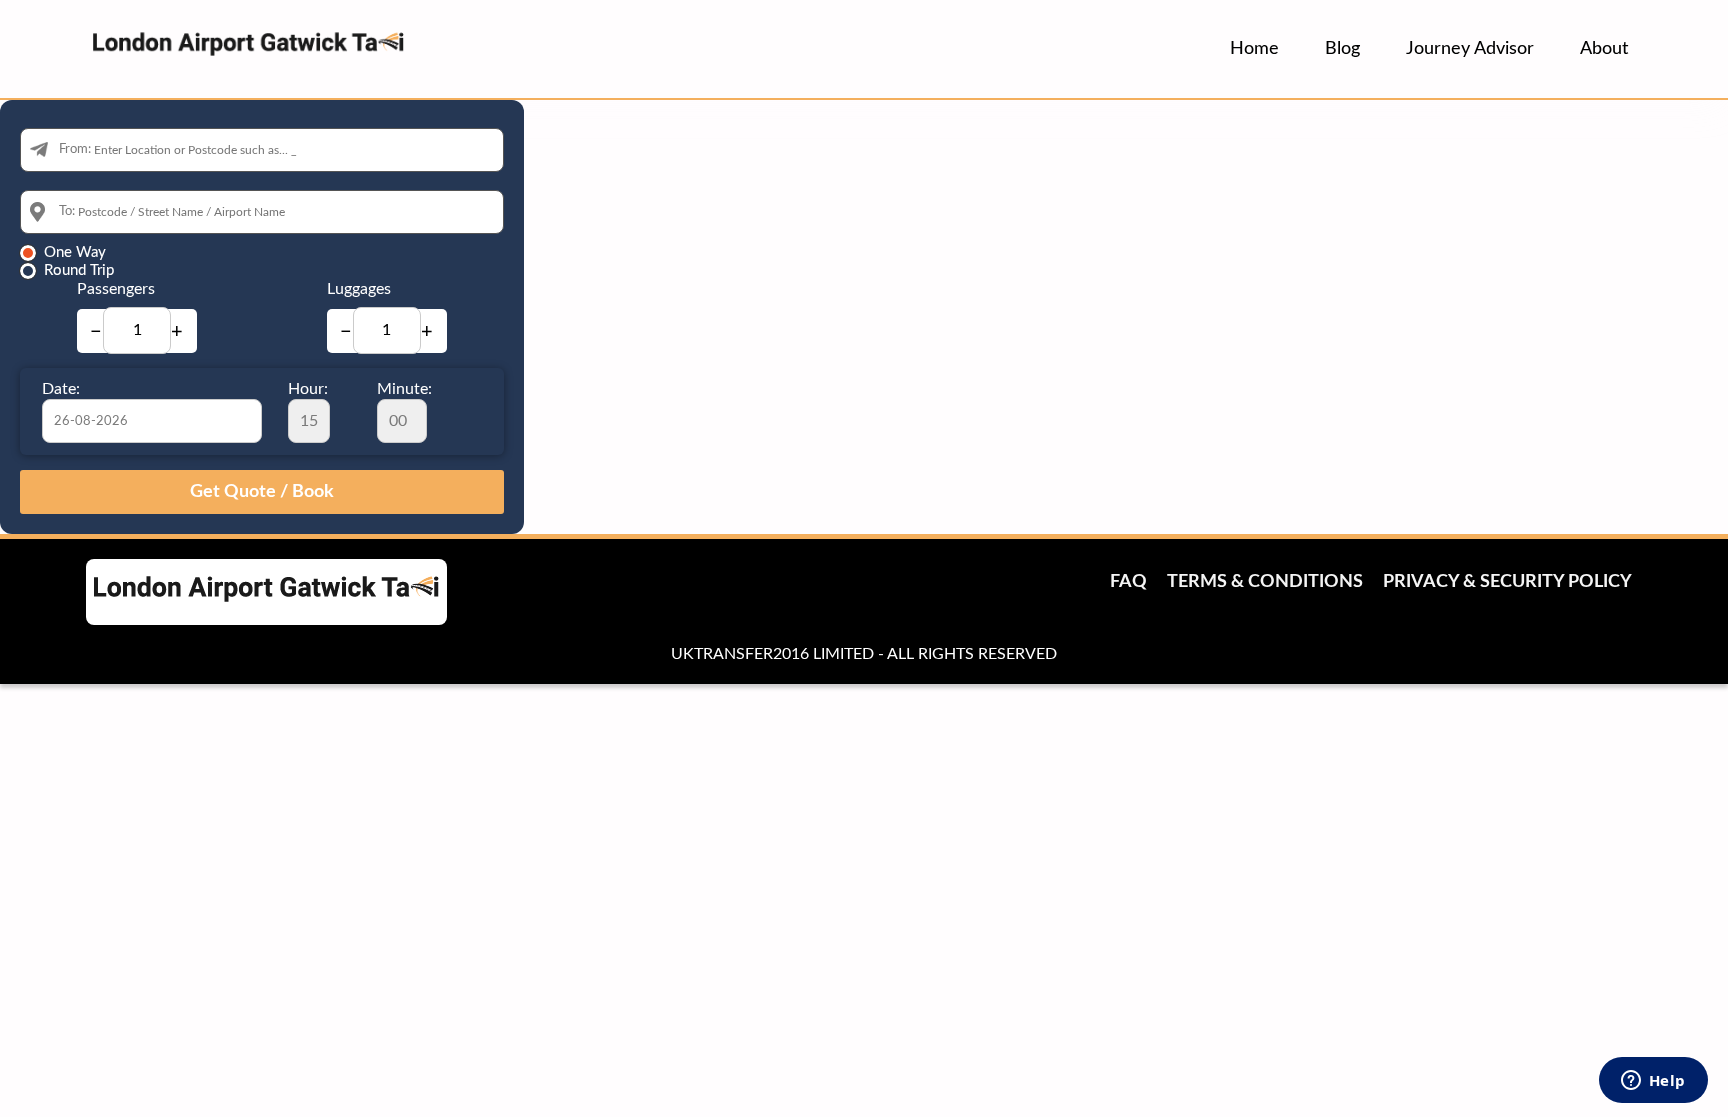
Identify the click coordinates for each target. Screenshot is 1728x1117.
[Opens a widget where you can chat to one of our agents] (1653, 1082)
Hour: (308, 389)
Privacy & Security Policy (1507, 582)
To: (67, 211)
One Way (75, 252)
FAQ (1128, 582)
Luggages (359, 289)
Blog (1342, 49)
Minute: (404, 389)
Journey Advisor (1470, 49)
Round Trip (79, 270)
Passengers (116, 289)
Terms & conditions (1265, 582)
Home (1254, 49)
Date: (61, 389)
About (1604, 49)
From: (75, 149)
